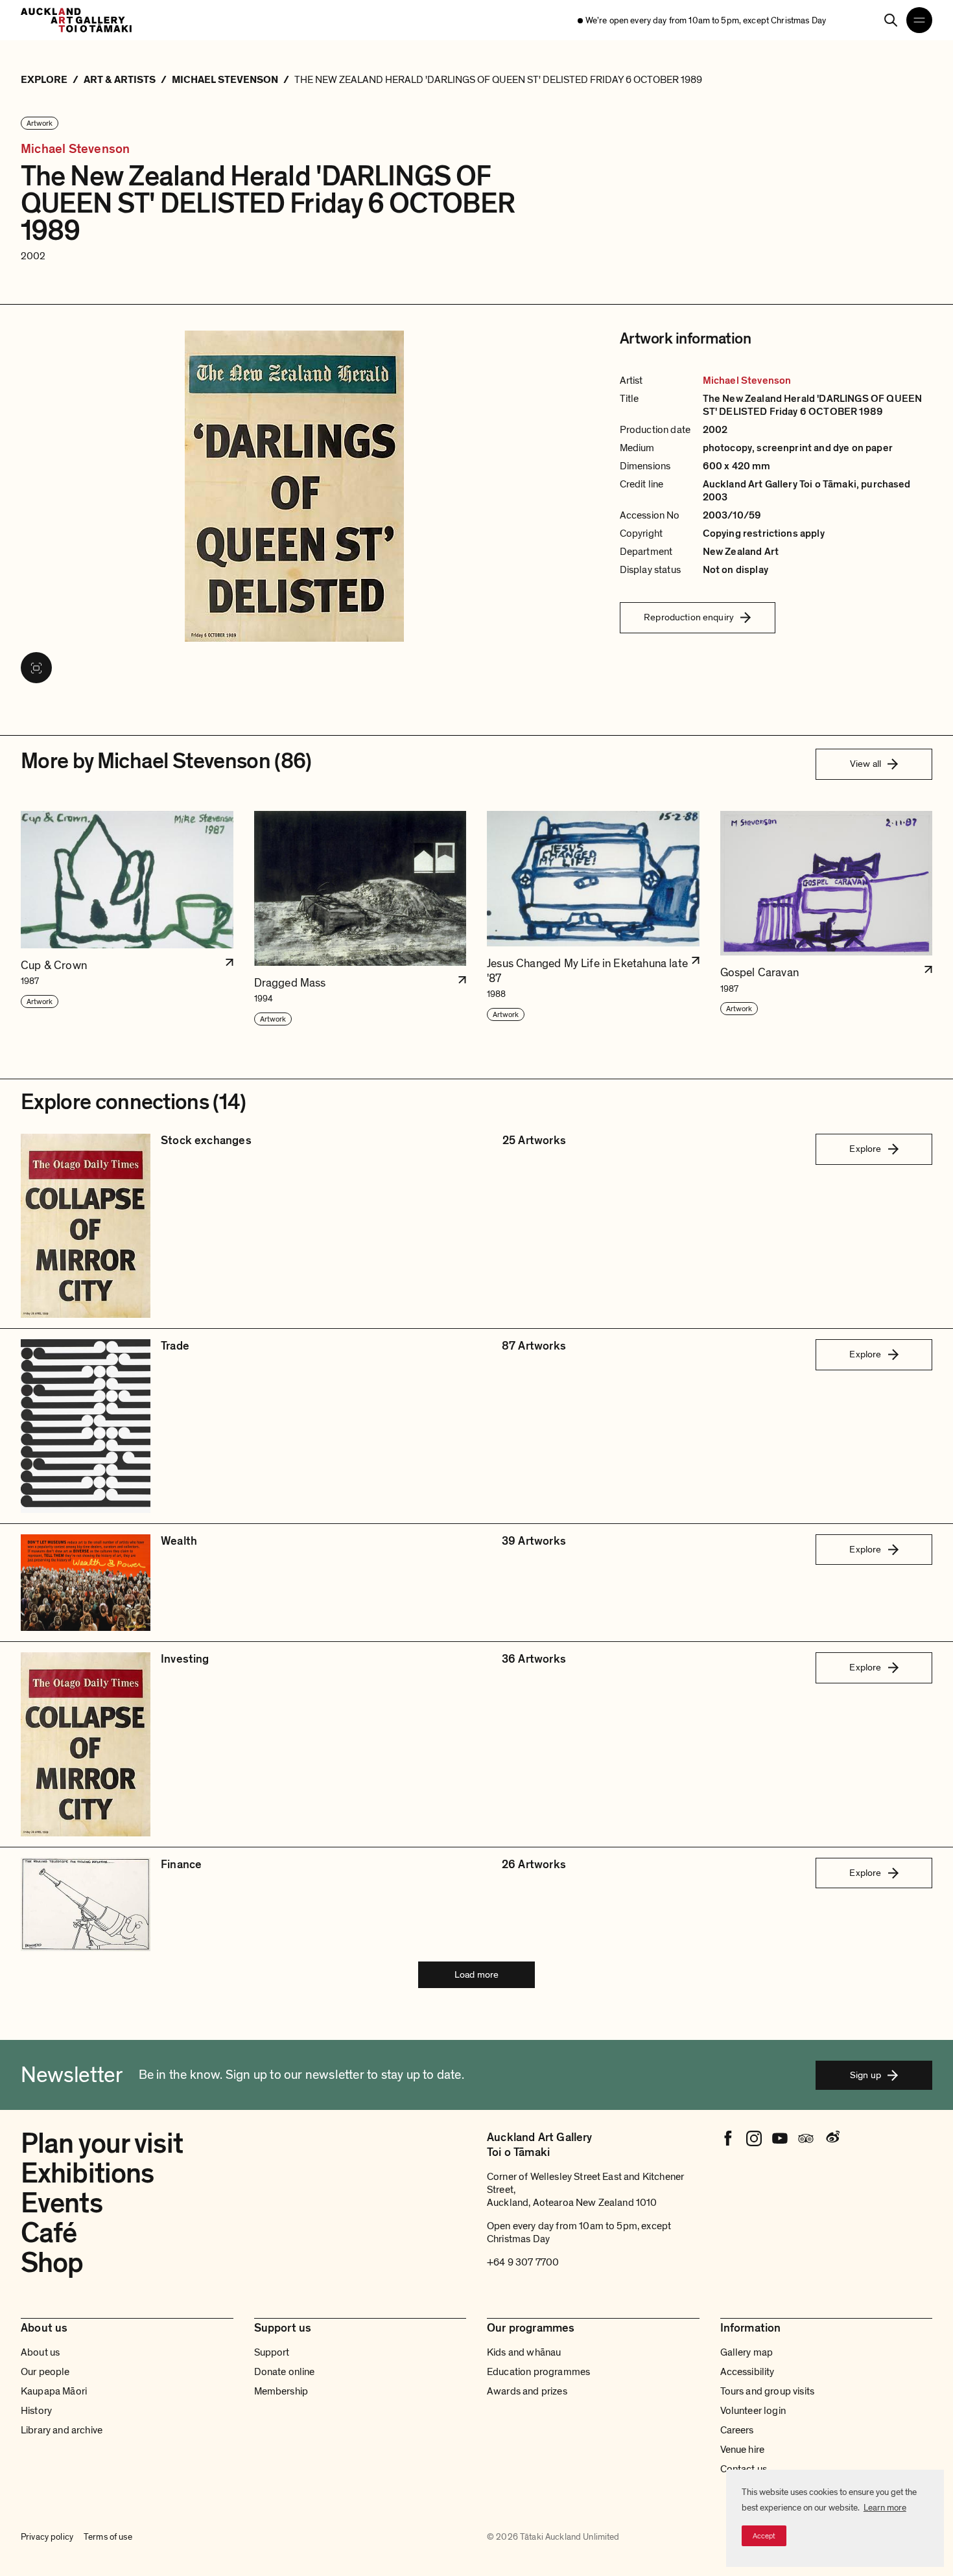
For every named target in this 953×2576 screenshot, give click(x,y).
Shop (52, 2263)
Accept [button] (764, 2536)
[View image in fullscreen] (36, 668)
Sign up (865, 2075)
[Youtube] (780, 2138)
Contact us (744, 2469)
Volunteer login (753, 2411)
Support (272, 2352)
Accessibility (747, 2372)
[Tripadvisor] (806, 2138)
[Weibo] (832, 2138)
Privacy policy (47, 2537)
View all (865, 764)
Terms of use (108, 2537)
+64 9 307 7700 (523, 2262)
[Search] (891, 20)
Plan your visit (102, 2144)
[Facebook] (728, 2138)
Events (62, 2203)
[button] (127, 919)
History (36, 2411)
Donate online (285, 2372)
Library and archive (62, 2430)
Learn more (885, 2508)
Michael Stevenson (75, 149)
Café (49, 2233)
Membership (281, 2391)
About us (40, 2352)
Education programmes (538, 2372)
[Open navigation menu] (919, 20)
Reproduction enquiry (689, 617)
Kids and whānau (524, 2352)
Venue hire (743, 2450)
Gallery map (747, 2352)
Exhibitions (87, 2173)
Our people (45, 2372)
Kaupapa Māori (54, 2391)
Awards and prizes (527, 2391)
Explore (865, 1149)
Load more (476, 1974)
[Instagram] (754, 2138)
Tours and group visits (768, 2391)
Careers (737, 2430)
